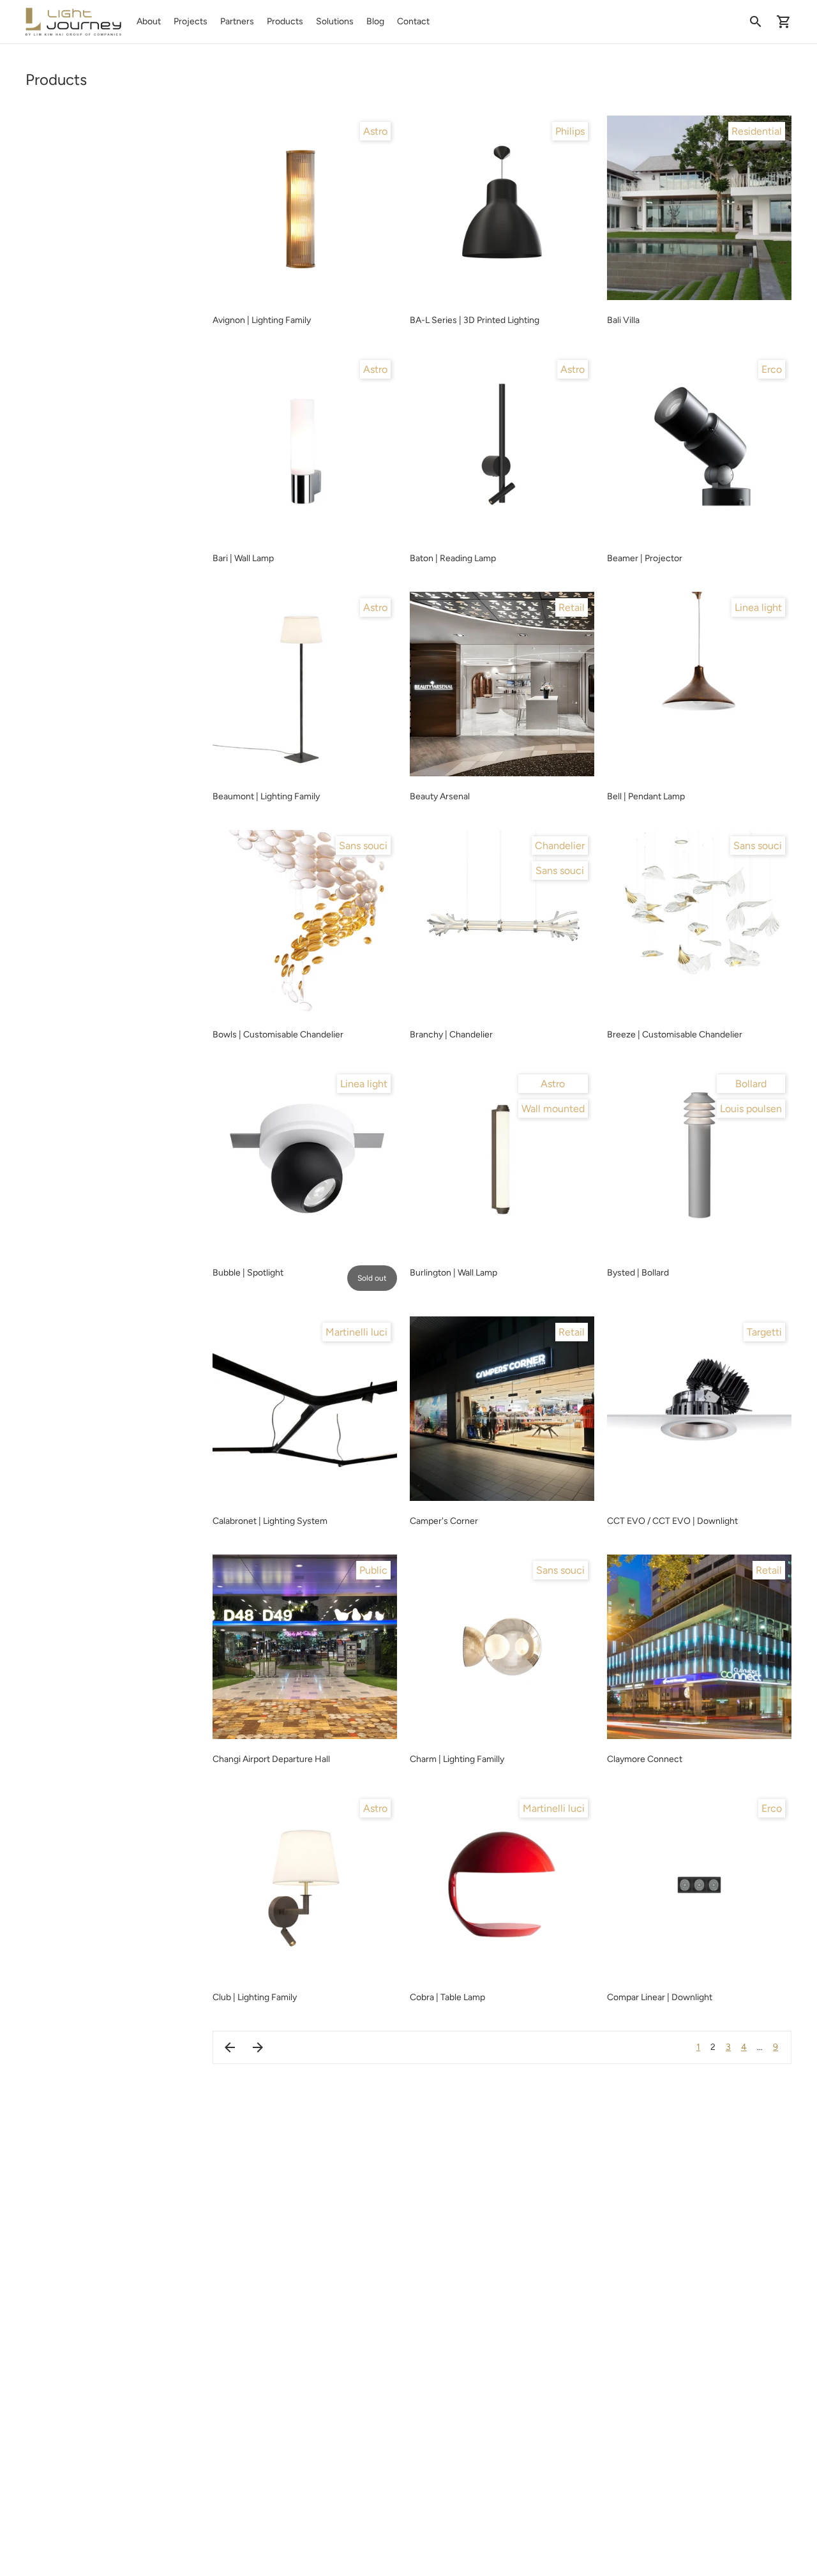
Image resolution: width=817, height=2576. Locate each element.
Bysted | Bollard (638, 1273)
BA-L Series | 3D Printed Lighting (475, 320)
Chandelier (560, 846)
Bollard (751, 1084)
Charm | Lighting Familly (457, 1759)
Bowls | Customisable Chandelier (278, 1035)
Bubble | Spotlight (248, 1273)
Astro (375, 131)
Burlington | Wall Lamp (453, 1273)
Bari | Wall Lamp (243, 558)
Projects (191, 21)
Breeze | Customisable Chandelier (675, 1035)
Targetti (764, 1332)
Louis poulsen (751, 1109)
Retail (572, 607)
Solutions (335, 21)
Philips (570, 131)
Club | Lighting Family (255, 1997)
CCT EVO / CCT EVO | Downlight (672, 1521)
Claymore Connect (645, 1759)
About (149, 21)
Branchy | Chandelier (451, 1035)
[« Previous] (230, 2047)
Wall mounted (553, 1109)
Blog (375, 21)
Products (285, 21)
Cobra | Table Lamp (447, 1997)
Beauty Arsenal (440, 796)
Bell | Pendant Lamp (646, 796)
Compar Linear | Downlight (660, 1997)
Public (373, 1570)
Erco (772, 369)
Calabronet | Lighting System (270, 1521)
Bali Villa (623, 320)
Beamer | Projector (645, 558)
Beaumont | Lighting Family (266, 796)
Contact (413, 21)
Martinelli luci (356, 1332)
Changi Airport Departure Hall (271, 1759)
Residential (757, 131)
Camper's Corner (444, 1521)
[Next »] (258, 2047)
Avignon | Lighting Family (262, 320)
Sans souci (363, 846)
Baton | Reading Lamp (453, 558)
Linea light (758, 607)
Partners (237, 21)
